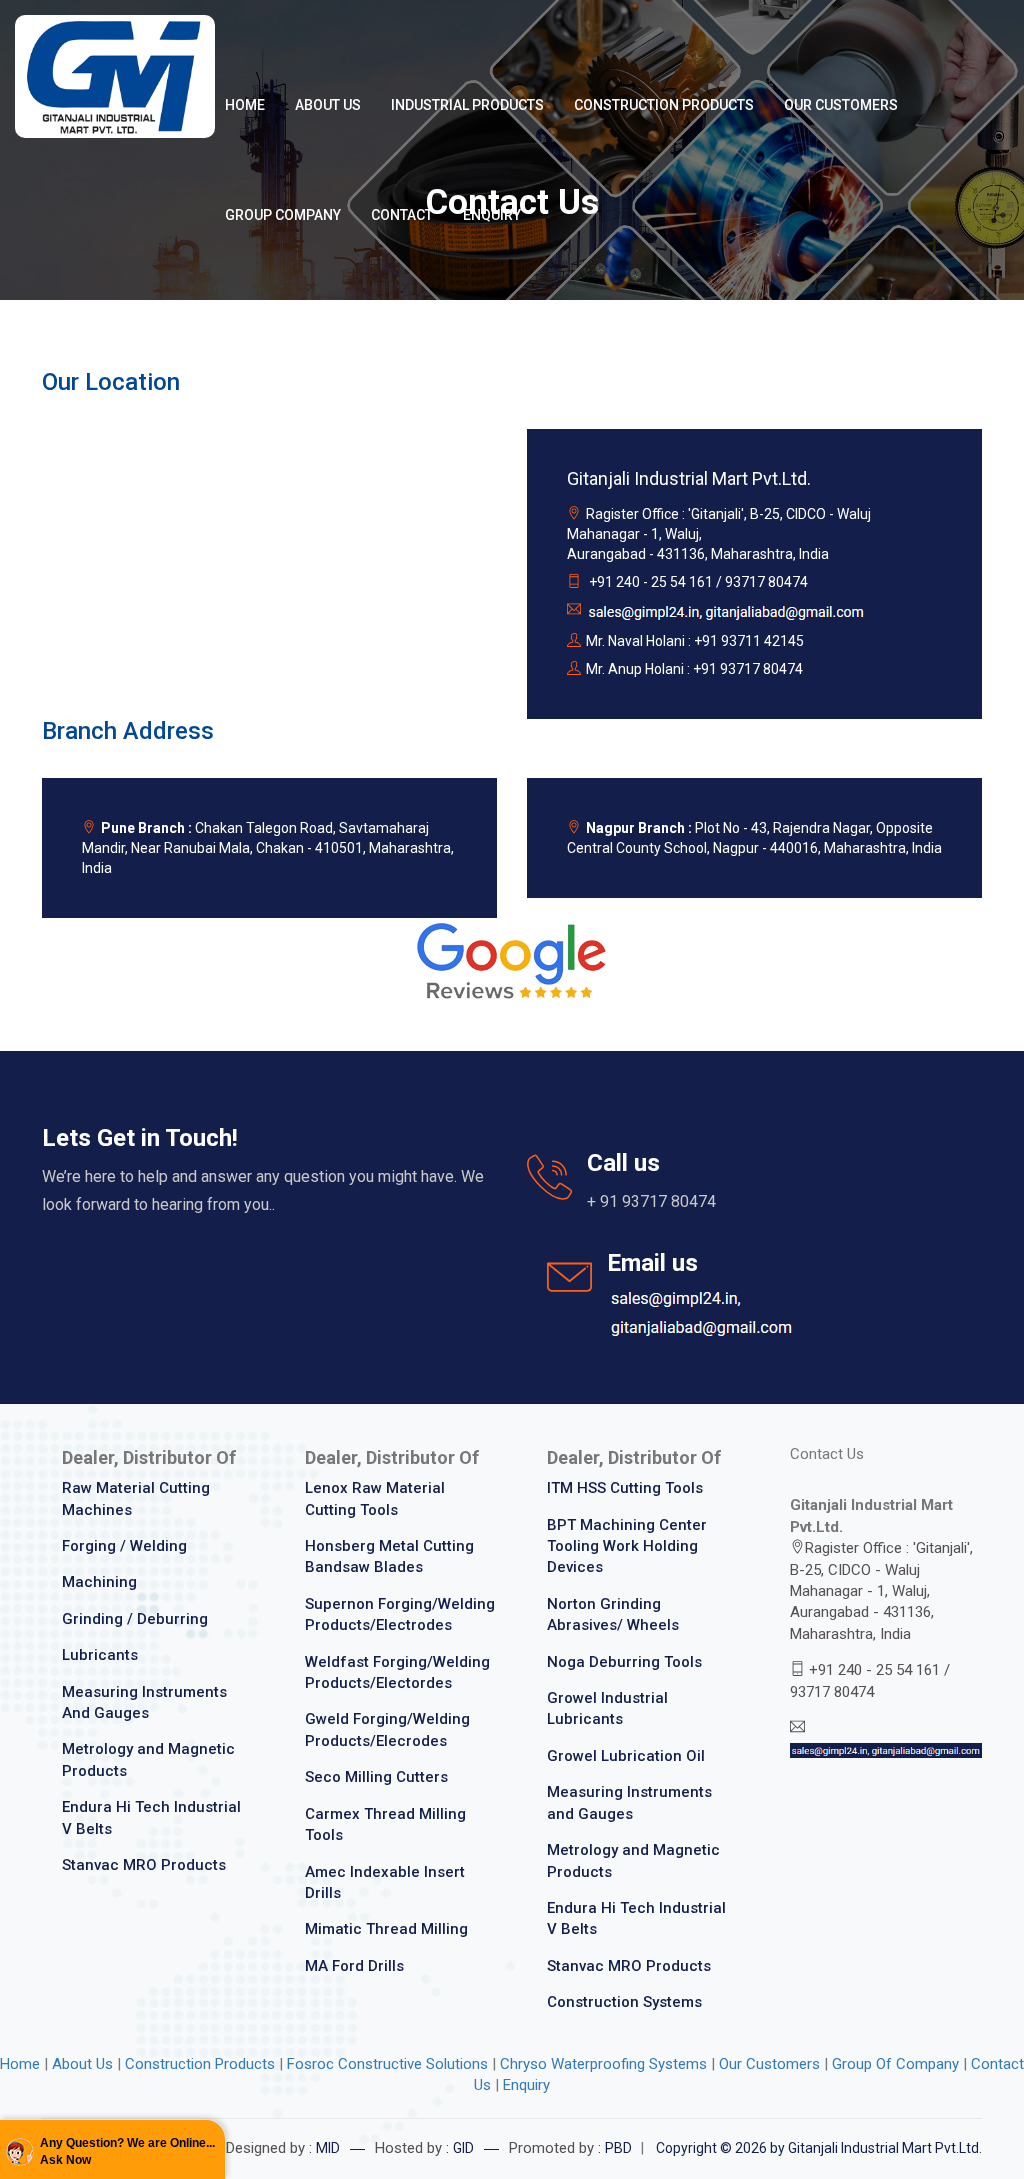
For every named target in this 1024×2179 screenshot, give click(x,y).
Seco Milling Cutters (376, 1777)
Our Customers (841, 105)
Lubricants (100, 1655)
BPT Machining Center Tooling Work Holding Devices (627, 1546)
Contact (402, 215)
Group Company (283, 215)
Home (245, 105)
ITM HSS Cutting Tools (625, 1488)
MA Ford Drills (354, 1966)
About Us (328, 105)
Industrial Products (467, 105)
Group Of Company (895, 2064)
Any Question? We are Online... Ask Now (127, 2151)
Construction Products (664, 105)
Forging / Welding (124, 1546)
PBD (618, 2148)
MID (328, 2148)
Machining (99, 1582)
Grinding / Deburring (135, 1619)
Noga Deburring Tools (624, 1662)
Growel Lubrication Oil (626, 1756)
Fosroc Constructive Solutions (389, 2064)
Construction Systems (624, 2002)
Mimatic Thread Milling (386, 1929)
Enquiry (492, 215)
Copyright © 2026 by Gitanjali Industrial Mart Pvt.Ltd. (819, 2148)
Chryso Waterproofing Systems (603, 2064)
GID (463, 2148)
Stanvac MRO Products (144, 1865)
